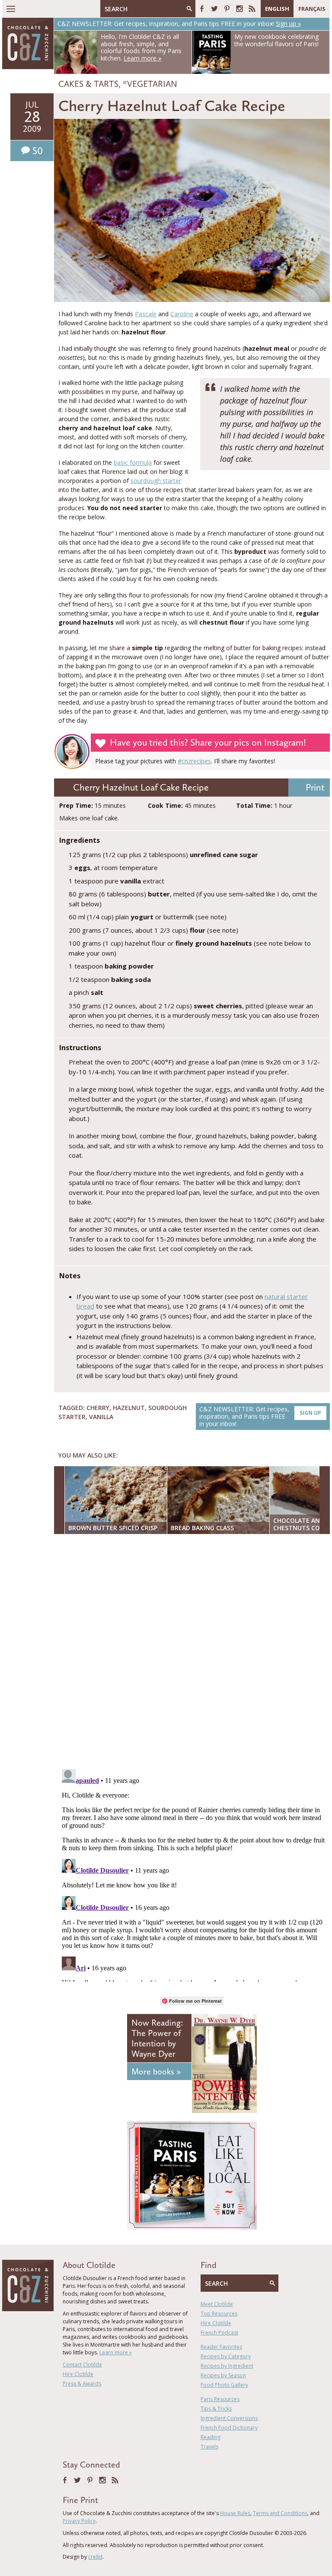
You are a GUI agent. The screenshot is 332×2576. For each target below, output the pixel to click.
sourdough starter (156, 481)
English (277, 9)
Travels (209, 2447)
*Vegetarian (150, 84)
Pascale (146, 314)
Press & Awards (82, 2384)
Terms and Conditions (280, 2513)
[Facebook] (202, 9)
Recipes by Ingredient (227, 2366)
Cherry (98, 1408)
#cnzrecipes (194, 761)
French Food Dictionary (229, 2428)
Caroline (182, 314)
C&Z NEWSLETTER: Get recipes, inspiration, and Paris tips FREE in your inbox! (260, 1416)
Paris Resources (220, 2399)
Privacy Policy (79, 2521)
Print (315, 787)
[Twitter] (214, 9)
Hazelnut (129, 1408)
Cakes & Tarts (88, 84)
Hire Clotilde (78, 2374)
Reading (211, 2437)
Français (312, 9)
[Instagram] (239, 9)
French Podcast (219, 2333)
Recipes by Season (223, 2375)
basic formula (133, 462)
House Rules (235, 2513)
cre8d (95, 2557)
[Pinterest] (227, 9)
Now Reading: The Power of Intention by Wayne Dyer (157, 2038)
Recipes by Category (226, 2356)
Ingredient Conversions (229, 2418)
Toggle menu (11, 9)
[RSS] (252, 9)
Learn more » (116, 2352)
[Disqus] (194, 1652)
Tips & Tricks (216, 2409)
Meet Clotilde (217, 2304)
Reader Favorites (221, 2347)
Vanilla (101, 1417)
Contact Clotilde (82, 2365)
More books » (156, 2071)
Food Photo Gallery (224, 2385)
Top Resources (219, 2314)
